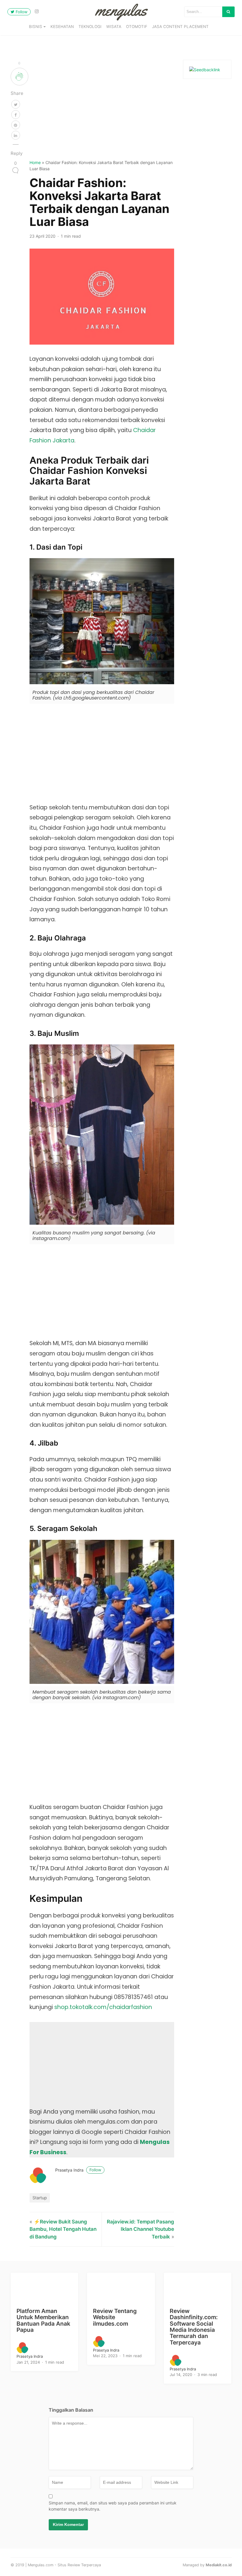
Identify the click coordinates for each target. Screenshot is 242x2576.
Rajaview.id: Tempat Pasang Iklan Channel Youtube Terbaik (140, 2229)
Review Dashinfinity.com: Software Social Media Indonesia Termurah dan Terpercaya (194, 2327)
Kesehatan (62, 27)
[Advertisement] (102, 109)
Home (35, 162)
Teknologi (90, 27)
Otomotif (137, 27)
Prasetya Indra (78, 2170)
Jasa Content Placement (180, 27)
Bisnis (36, 27)
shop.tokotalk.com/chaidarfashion (103, 2007)
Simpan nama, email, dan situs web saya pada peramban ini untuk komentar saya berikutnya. (113, 2506)
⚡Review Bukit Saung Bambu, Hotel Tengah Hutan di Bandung (63, 2229)
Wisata (114, 27)
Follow (21, 12)
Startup (40, 2198)
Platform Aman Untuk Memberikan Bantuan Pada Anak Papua (43, 2320)
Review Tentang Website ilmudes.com (115, 2317)
